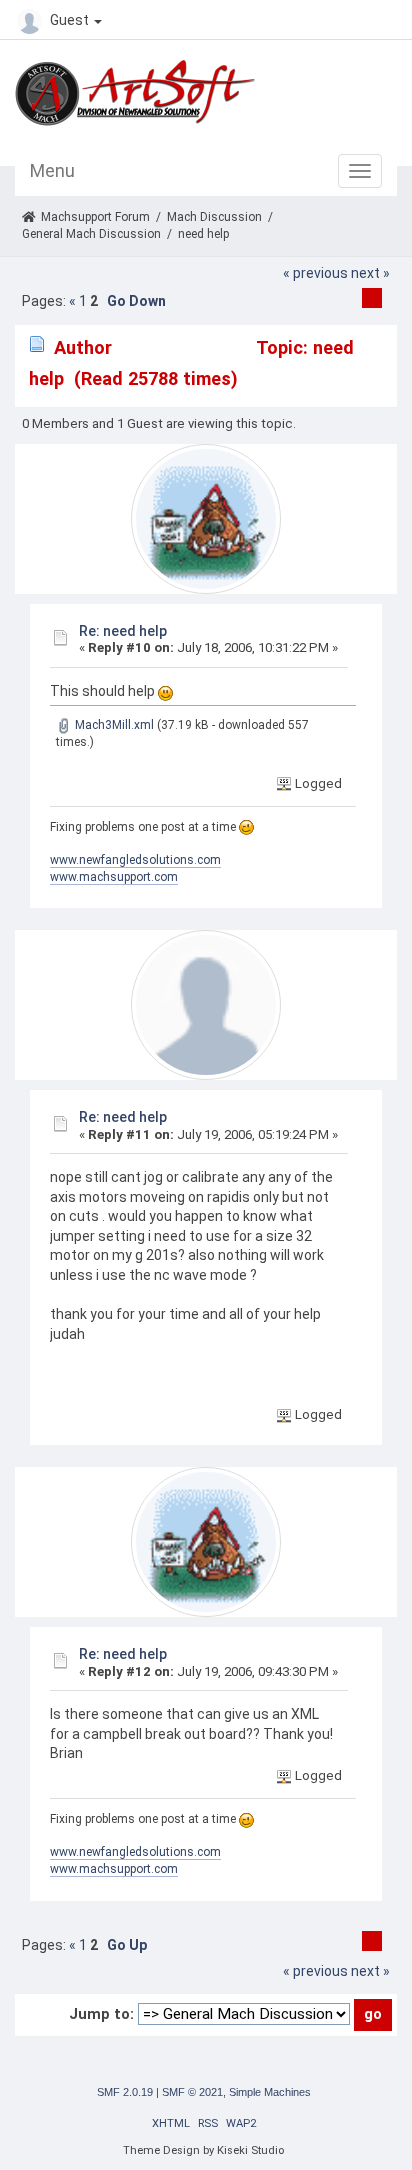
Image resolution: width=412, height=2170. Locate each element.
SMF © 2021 (192, 2092)
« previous (315, 273)
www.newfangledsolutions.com (135, 860)
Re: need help (123, 631)
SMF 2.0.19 (125, 2092)
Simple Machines (270, 2092)
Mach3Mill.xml (113, 725)
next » (370, 273)
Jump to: (101, 2014)
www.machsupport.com (114, 877)
